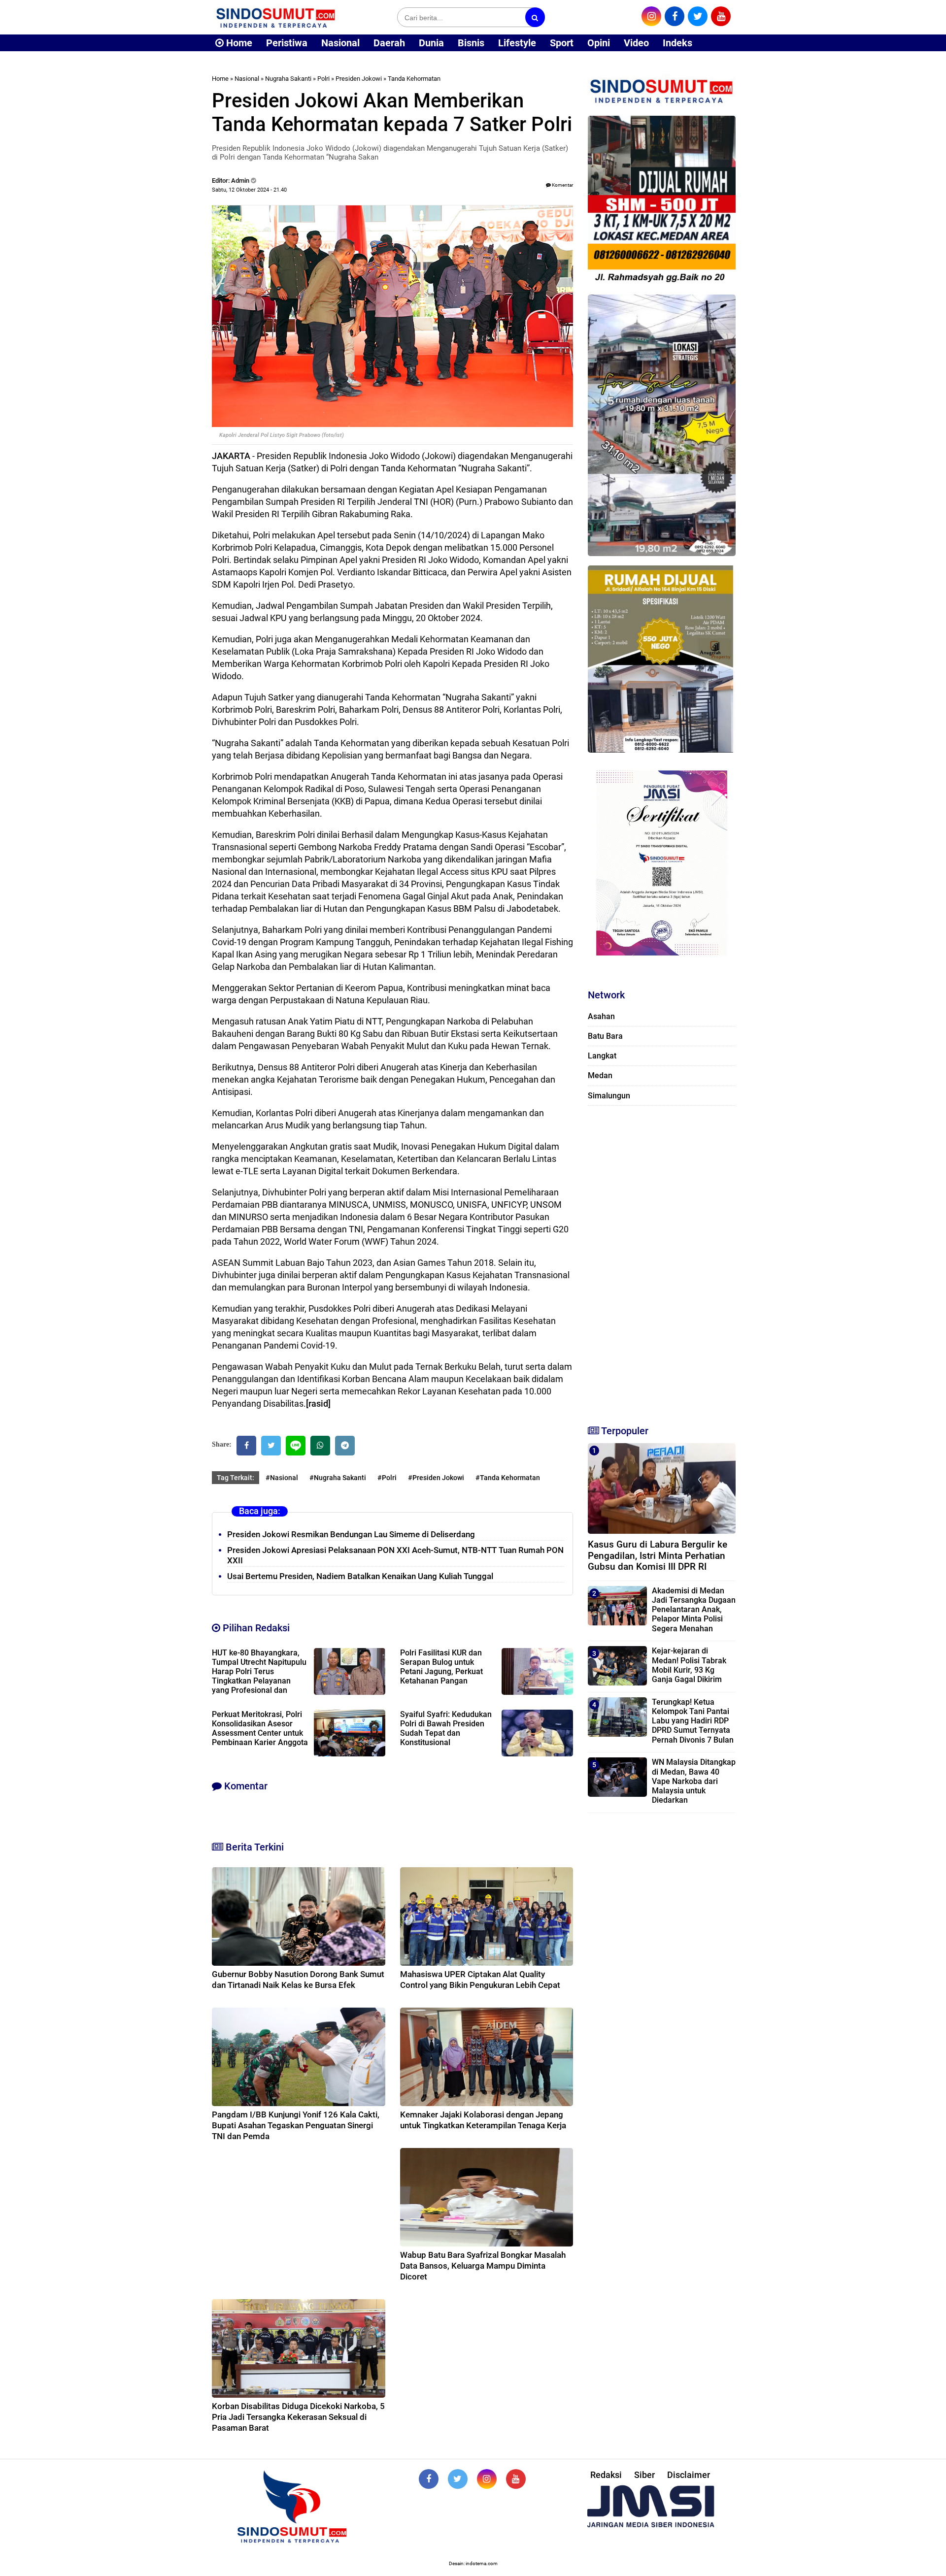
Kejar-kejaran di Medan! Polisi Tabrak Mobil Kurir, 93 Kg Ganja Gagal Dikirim (689, 1665)
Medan (600, 1075)
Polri (323, 79)
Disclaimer (689, 2475)
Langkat (602, 1056)
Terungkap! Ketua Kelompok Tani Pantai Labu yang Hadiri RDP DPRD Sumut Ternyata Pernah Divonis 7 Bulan (693, 1721)
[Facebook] (246, 1446)
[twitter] (698, 16)
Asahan (601, 1016)
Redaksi (606, 2475)
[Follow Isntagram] (487, 2479)
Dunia (431, 43)
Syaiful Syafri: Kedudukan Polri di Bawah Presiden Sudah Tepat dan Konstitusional (446, 1728)
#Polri (387, 1478)
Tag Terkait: (236, 1478)
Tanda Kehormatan (414, 79)
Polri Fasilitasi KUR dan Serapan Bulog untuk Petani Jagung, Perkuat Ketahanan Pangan (441, 1667)
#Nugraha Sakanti (338, 1478)
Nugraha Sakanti (288, 79)
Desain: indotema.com (473, 2563)
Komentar (562, 185)
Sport (562, 43)
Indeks (677, 43)
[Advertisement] (662, 1261)
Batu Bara (605, 1036)
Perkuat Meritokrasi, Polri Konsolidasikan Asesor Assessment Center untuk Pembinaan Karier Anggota (260, 1728)
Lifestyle (517, 43)
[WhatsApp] (320, 1446)
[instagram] (651, 16)
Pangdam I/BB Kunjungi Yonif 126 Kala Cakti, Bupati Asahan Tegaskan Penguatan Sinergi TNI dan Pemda (296, 2125)
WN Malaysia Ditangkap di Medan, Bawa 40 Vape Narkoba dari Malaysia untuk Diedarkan (694, 1781)
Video (636, 43)
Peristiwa (287, 43)
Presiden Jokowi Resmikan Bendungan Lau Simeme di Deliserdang (351, 1534)
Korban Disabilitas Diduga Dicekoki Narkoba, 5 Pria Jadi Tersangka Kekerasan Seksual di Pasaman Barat (298, 2417)
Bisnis (471, 43)
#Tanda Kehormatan (508, 1478)
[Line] (296, 1446)
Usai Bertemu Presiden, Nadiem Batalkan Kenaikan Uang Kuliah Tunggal (360, 1576)
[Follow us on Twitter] (458, 2479)
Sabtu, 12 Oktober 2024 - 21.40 (249, 190)
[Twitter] (271, 1446)
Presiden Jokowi (359, 79)
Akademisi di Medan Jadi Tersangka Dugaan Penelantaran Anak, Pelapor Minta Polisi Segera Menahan (694, 1610)
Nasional (340, 43)
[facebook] (675, 16)
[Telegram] (345, 1446)
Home (238, 43)
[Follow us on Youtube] (516, 2479)
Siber (644, 2475)
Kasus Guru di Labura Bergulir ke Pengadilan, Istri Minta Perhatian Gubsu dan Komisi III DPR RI (658, 1556)
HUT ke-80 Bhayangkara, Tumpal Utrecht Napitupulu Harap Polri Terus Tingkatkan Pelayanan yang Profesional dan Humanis (259, 1676)
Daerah (389, 43)
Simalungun (609, 1096)
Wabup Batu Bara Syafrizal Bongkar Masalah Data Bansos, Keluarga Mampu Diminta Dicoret (483, 2266)
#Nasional (282, 1478)
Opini (599, 43)
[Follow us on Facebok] (429, 2479)
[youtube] (721, 16)
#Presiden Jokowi (436, 1478)
